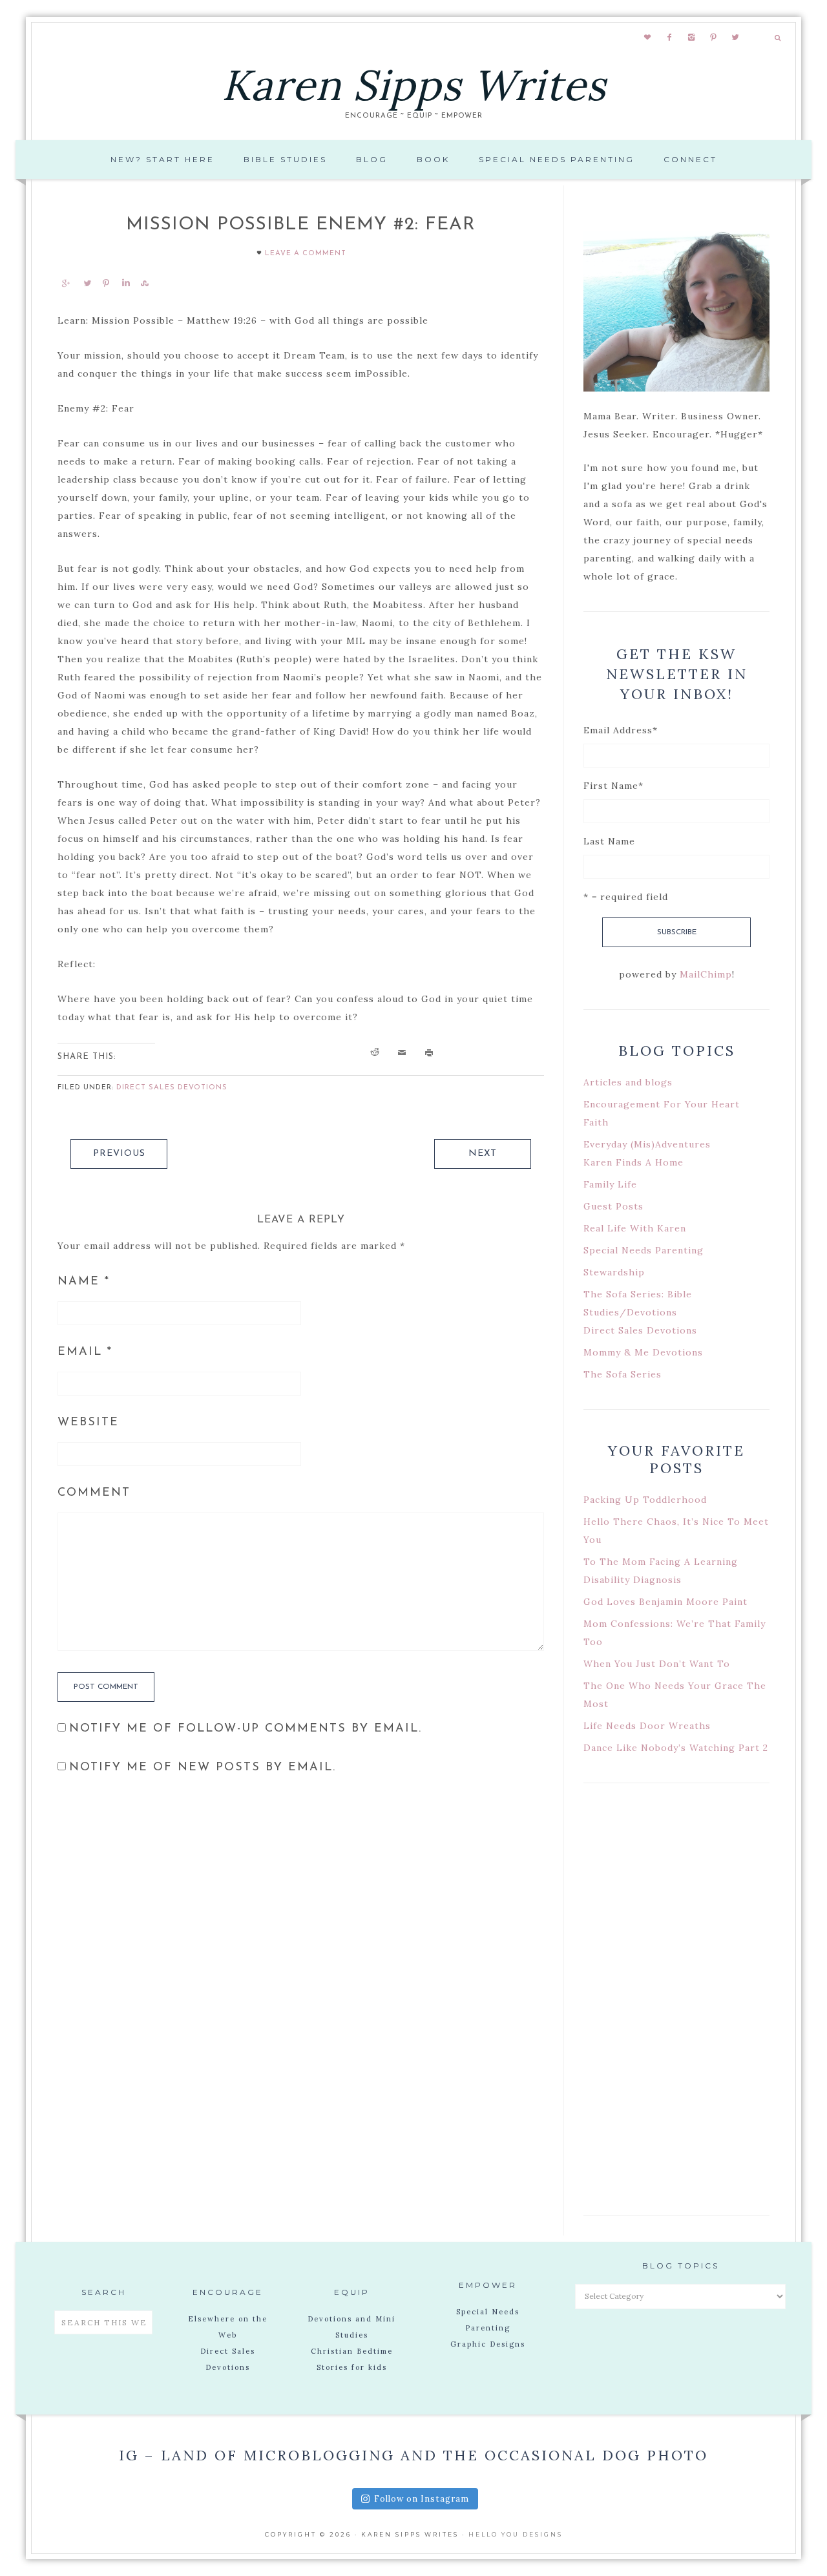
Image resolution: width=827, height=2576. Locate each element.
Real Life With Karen (635, 1228)
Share (65, 283)
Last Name (609, 841)
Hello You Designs (516, 2534)
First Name (613, 786)
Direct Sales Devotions (172, 1088)
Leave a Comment (306, 254)
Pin (106, 283)
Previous (119, 1154)
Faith (596, 1122)
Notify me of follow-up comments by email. (246, 1729)
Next (483, 1154)
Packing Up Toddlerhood (645, 1500)
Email (85, 1352)
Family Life (610, 1184)
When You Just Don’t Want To (657, 1664)
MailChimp (706, 974)
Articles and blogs (628, 1082)
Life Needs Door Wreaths (647, 1726)
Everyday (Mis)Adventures (647, 1144)
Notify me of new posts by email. (203, 1768)
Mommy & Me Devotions (643, 1352)
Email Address (621, 730)
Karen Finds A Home (633, 1162)
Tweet (87, 283)
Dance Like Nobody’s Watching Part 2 (676, 1748)
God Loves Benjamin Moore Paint (665, 1602)
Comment (94, 1493)
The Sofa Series (623, 1374)
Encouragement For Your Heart (662, 1104)
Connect (690, 159)
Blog (372, 159)
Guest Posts (613, 1206)
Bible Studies (285, 159)
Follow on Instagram (422, 2499)
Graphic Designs (488, 2344)
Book (433, 159)
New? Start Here (162, 159)
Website (88, 1423)
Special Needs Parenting (557, 159)
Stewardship (614, 1272)
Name (84, 1282)
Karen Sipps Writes (414, 85)
